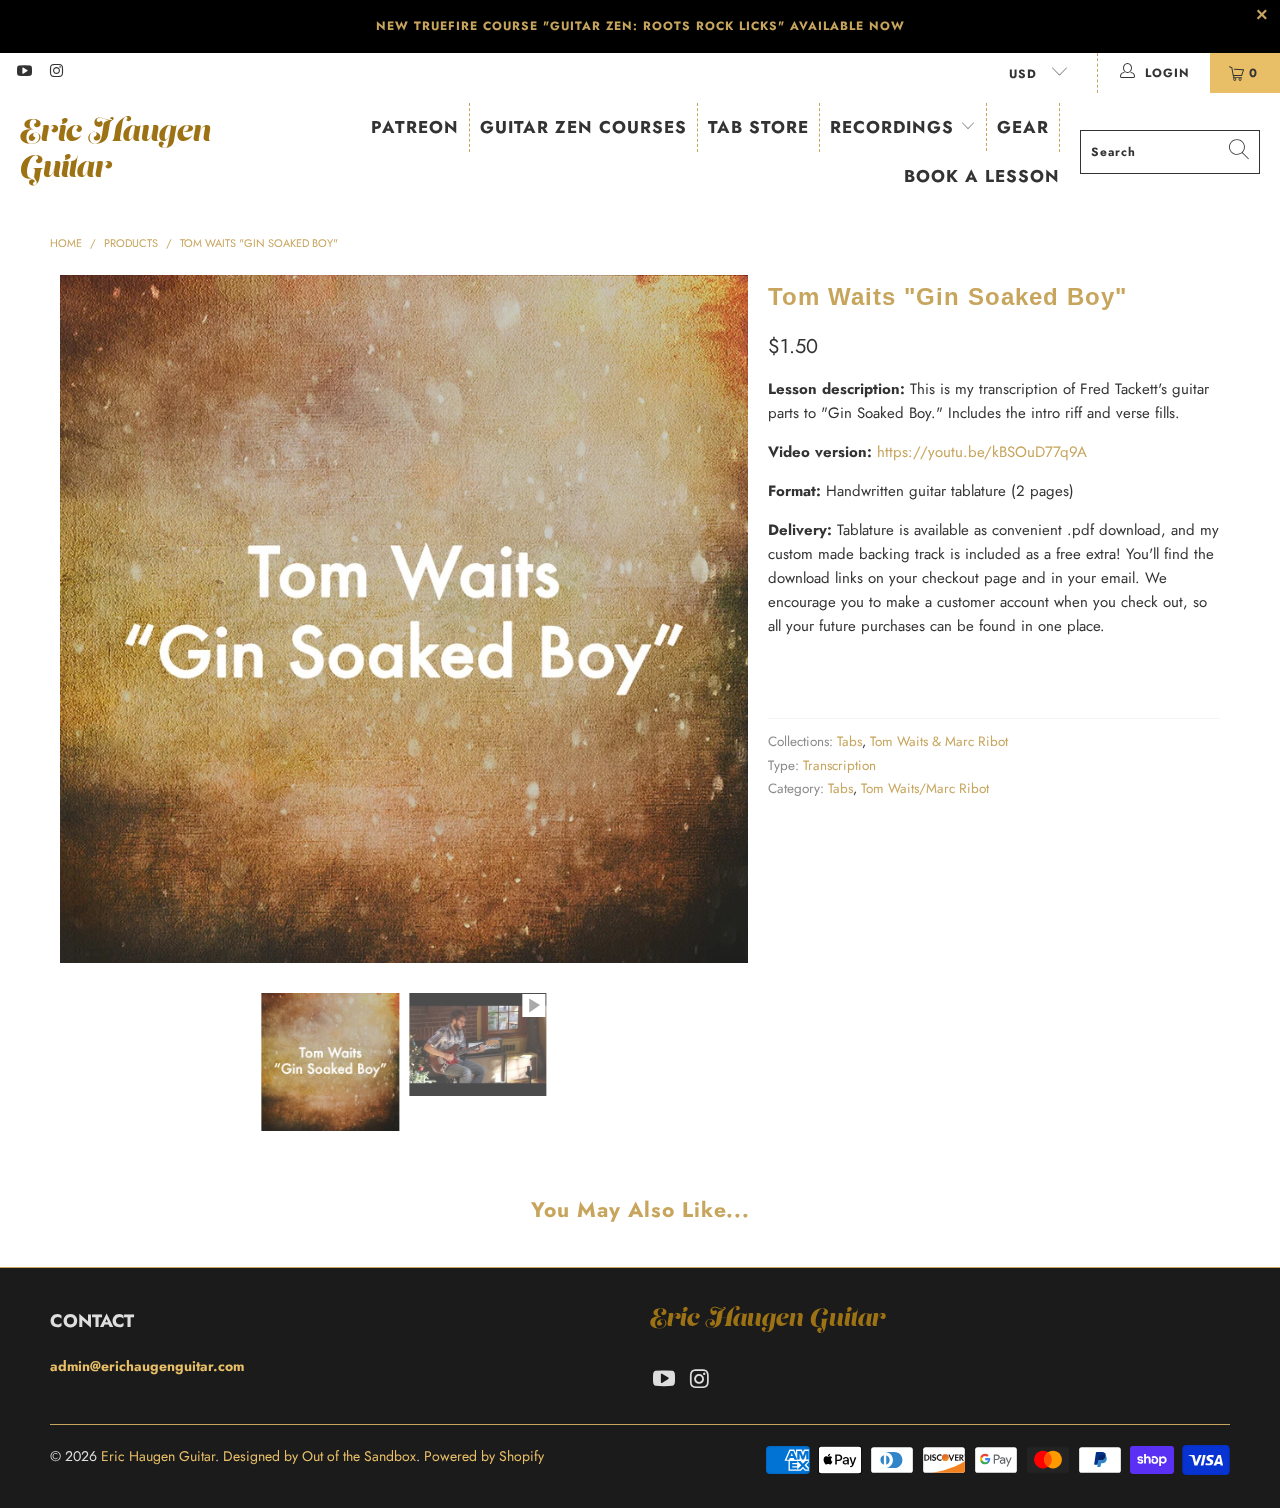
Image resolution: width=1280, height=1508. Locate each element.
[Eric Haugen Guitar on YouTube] (23, 73)
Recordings (895, 127)
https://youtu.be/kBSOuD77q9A (982, 452)
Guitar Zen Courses (583, 127)
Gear (1023, 127)
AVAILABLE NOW (847, 26)
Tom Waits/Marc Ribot (925, 788)
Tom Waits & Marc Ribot (939, 741)
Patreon (415, 127)
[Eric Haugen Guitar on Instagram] (55, 73)
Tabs (849, 741)
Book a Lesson (982, 176)
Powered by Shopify (484, 1456)
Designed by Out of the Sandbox (319, 1456)
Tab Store (758, 127)
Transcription (839, 765)
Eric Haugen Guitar (158, 1456)
